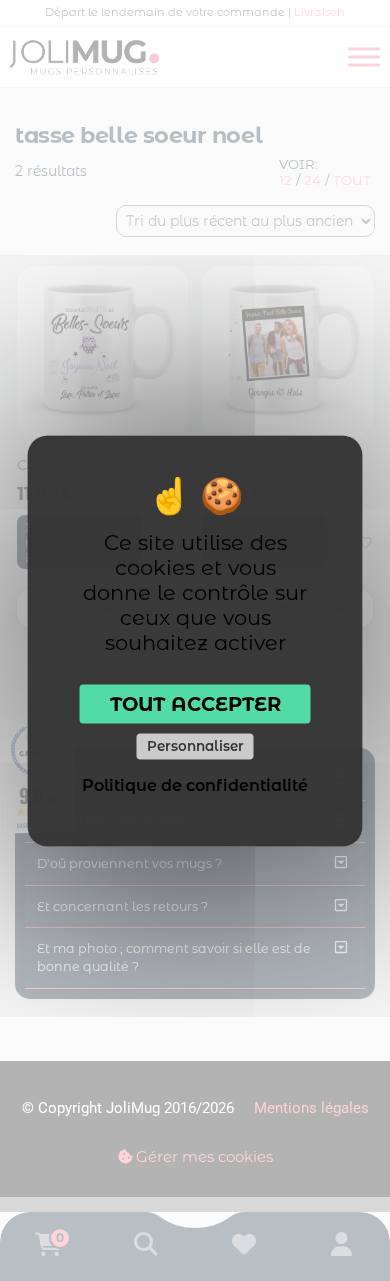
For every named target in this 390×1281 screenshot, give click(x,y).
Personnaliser (195, 746)
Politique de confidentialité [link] (195, 784)
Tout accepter (195, 703)
